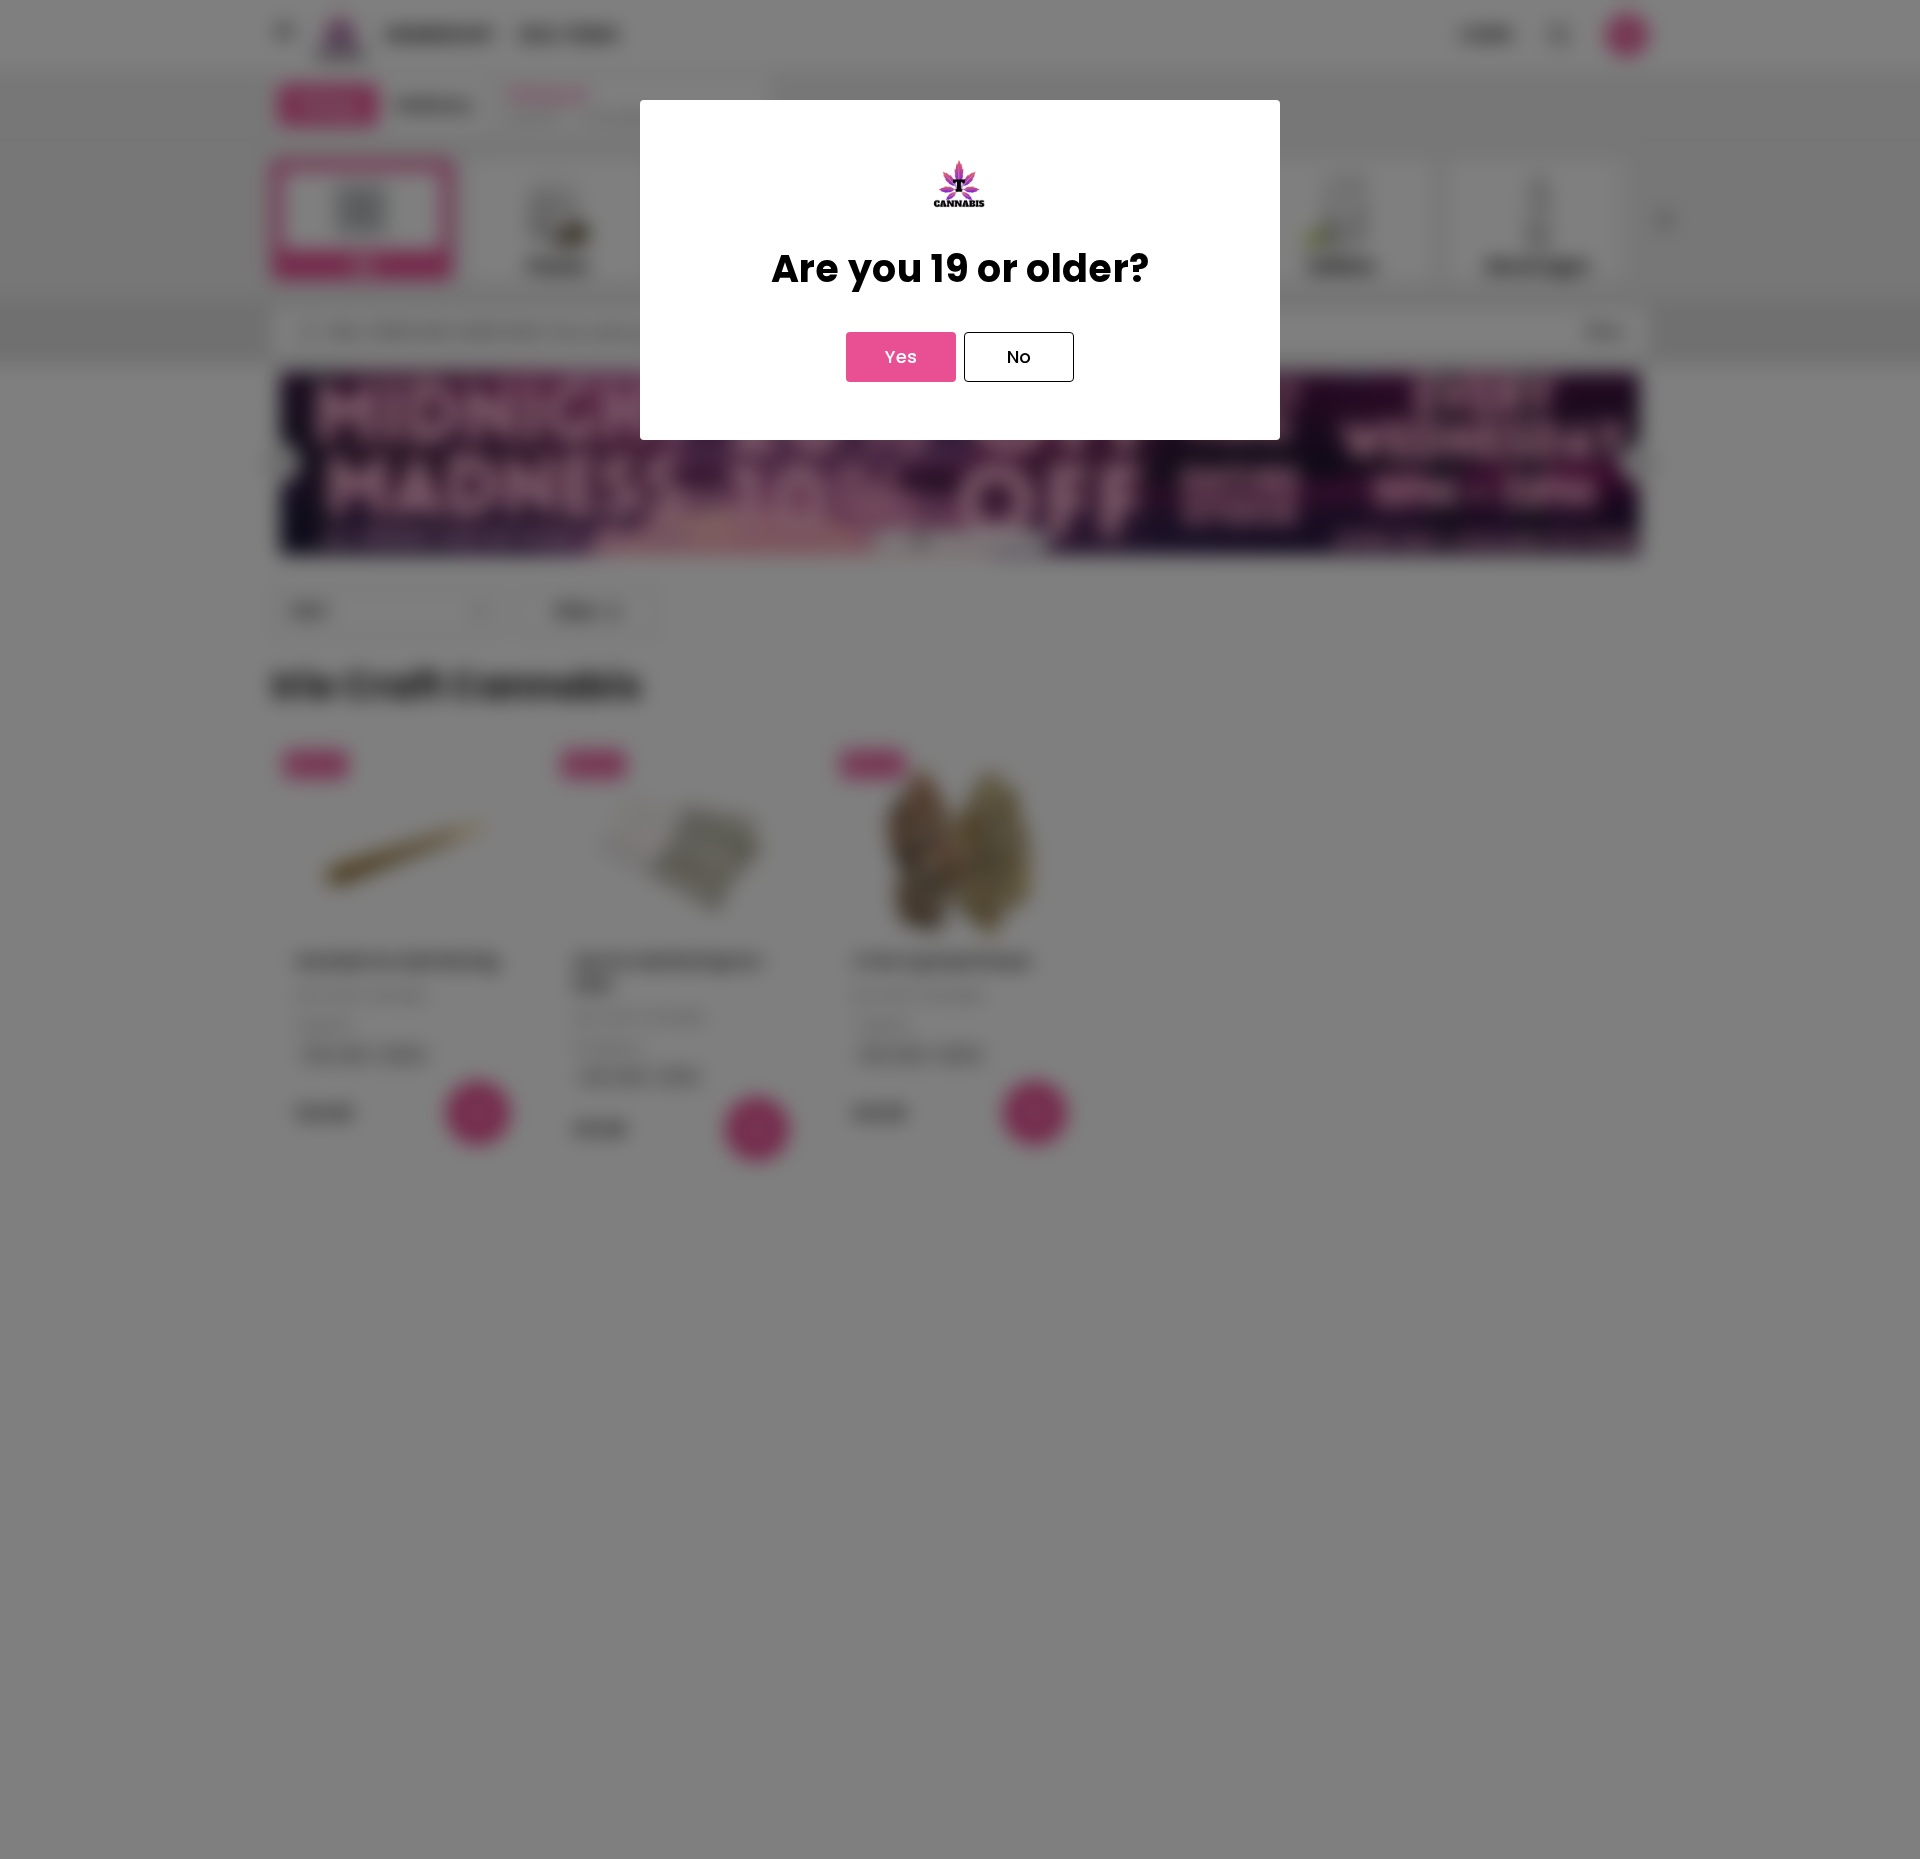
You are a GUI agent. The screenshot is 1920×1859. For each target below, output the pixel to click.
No (1019, 356)
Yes (901, 356)
